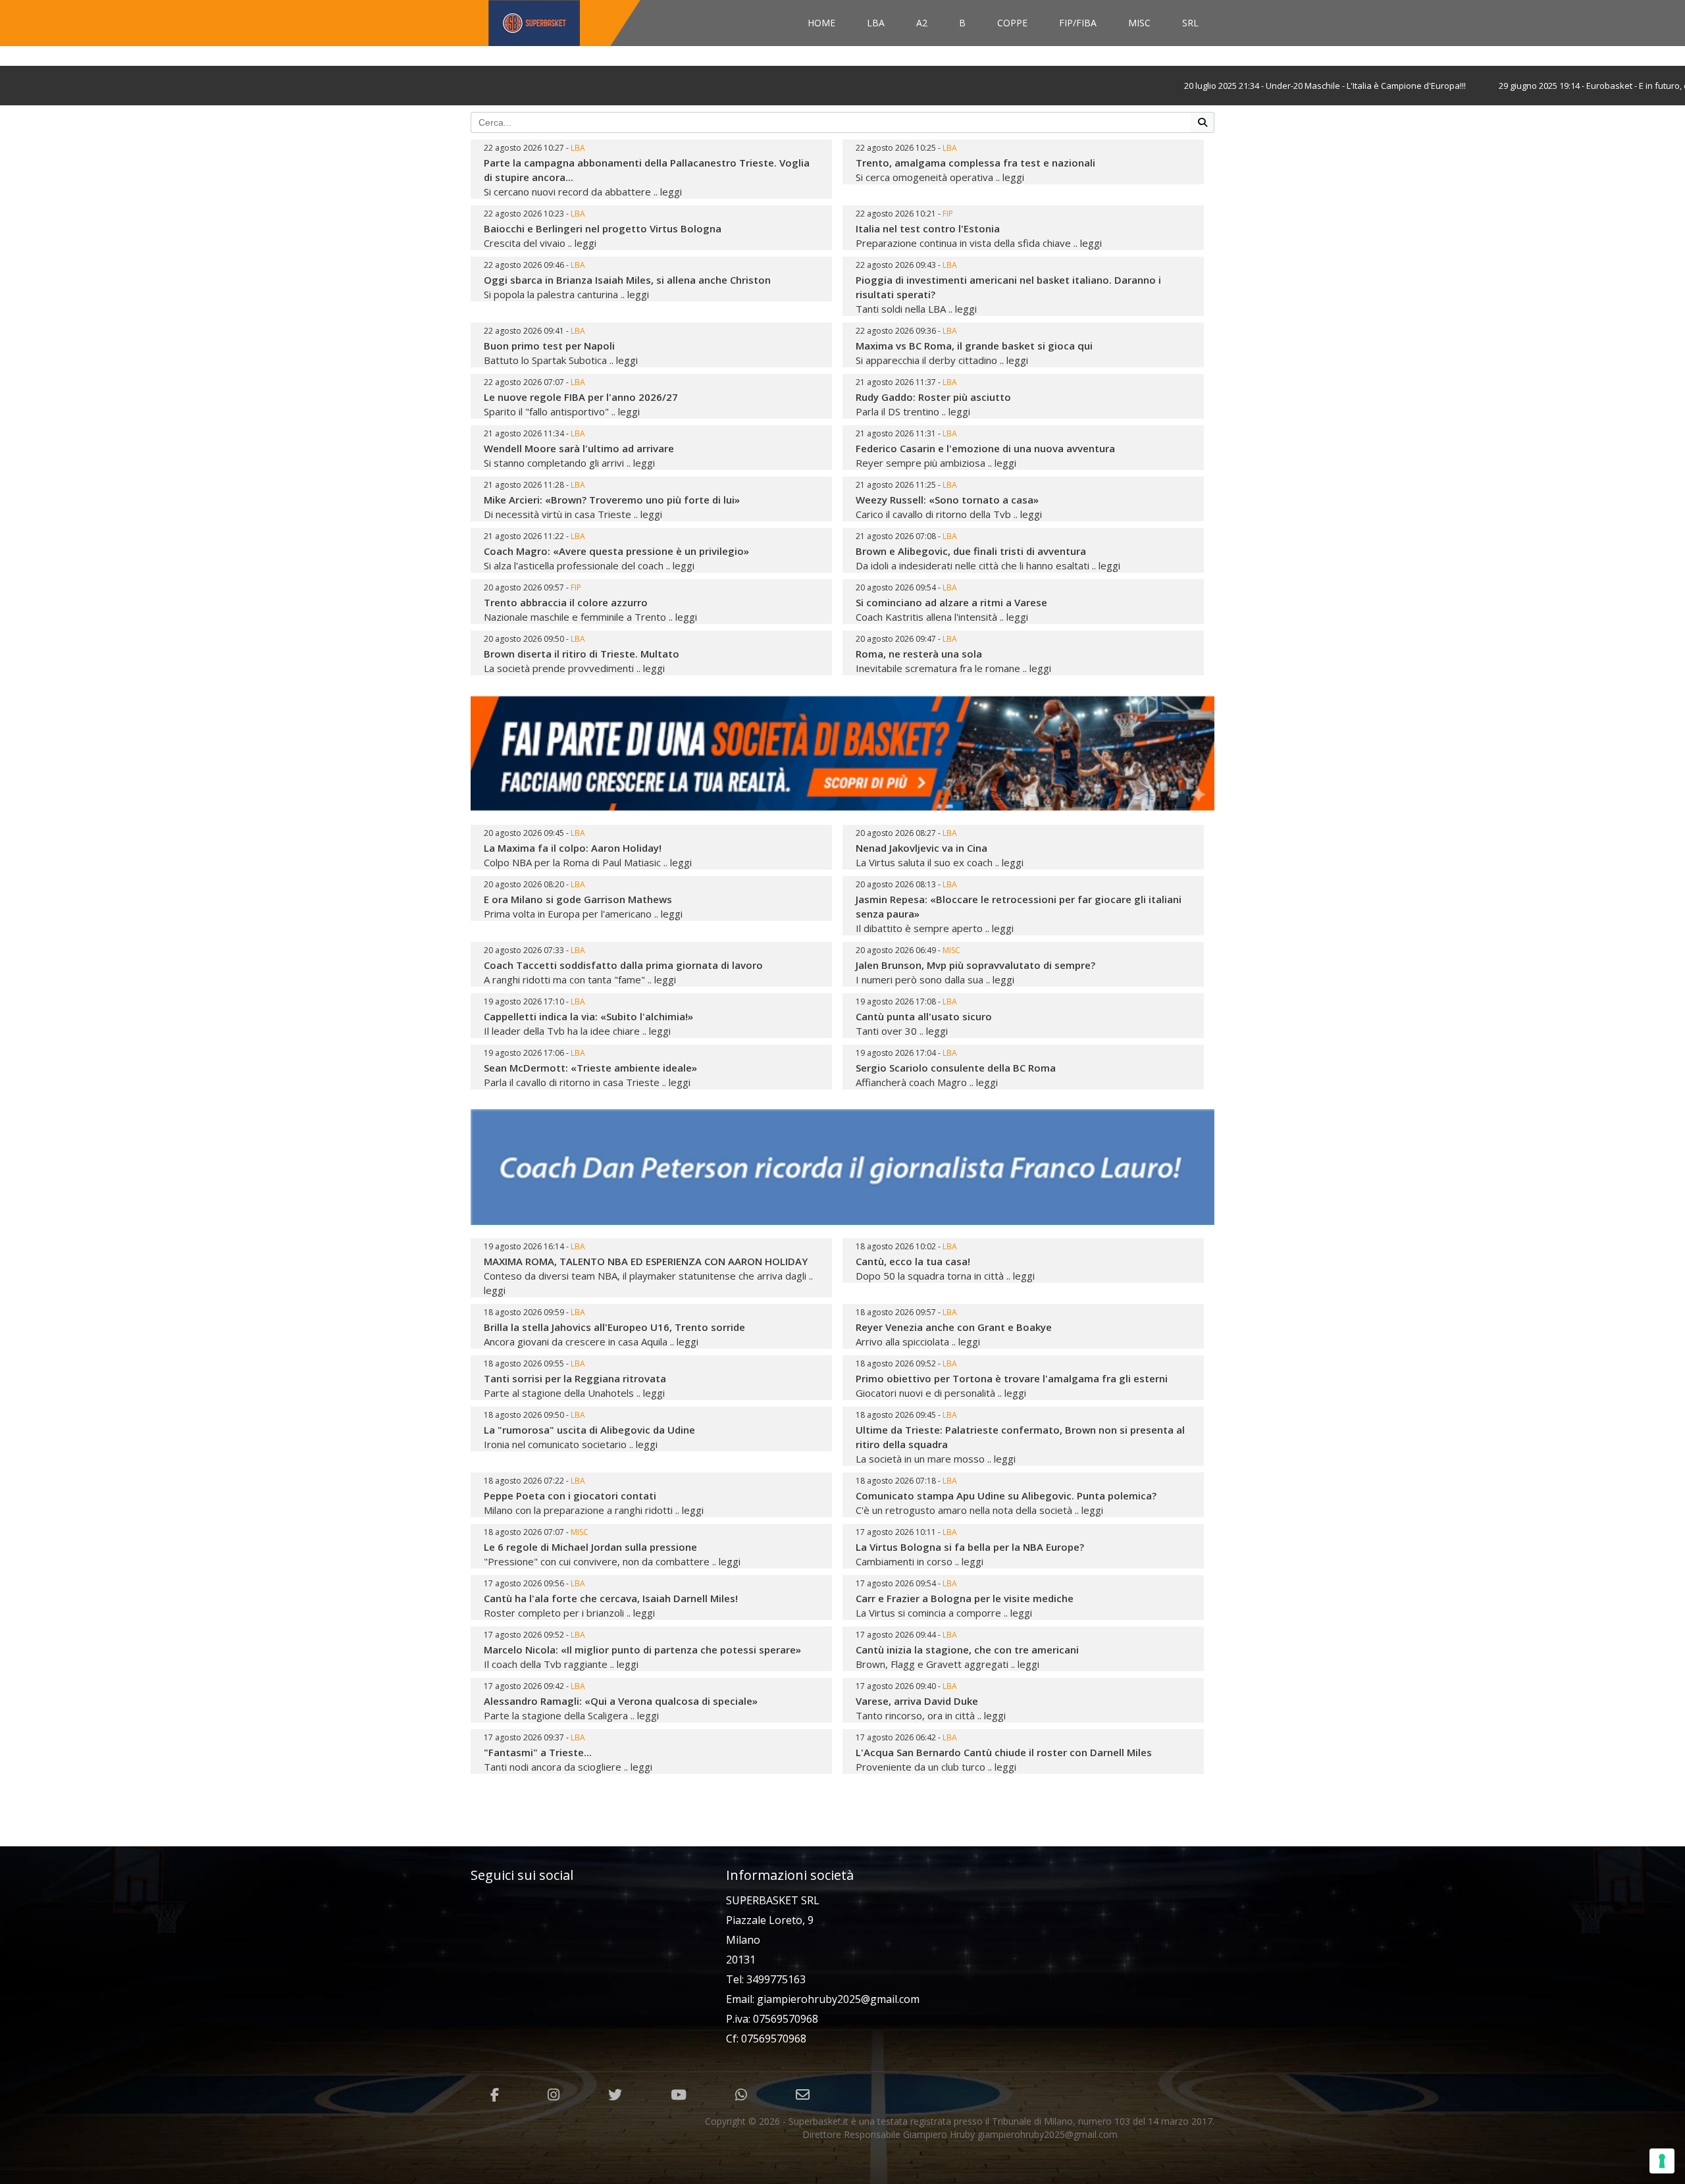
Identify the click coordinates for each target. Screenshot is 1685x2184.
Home (821, 23)
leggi (671, 192)
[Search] (1203, 122)
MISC (1139, 23)
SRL (1190, 23)
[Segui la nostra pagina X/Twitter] (615, 2095)
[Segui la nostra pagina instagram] (554, 2095)
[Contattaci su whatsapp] (741, 2095)
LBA (876, 23)
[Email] (803, 2095)
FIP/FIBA (1078, 23)
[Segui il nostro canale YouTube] (679, 2095)
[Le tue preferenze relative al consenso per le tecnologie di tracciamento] (1662, 2161)
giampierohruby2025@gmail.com (838, 1999)
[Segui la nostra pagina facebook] (495, 2095)
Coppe (1012, 23)
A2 (922, 23)
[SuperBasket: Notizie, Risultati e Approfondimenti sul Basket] (561, 23)
